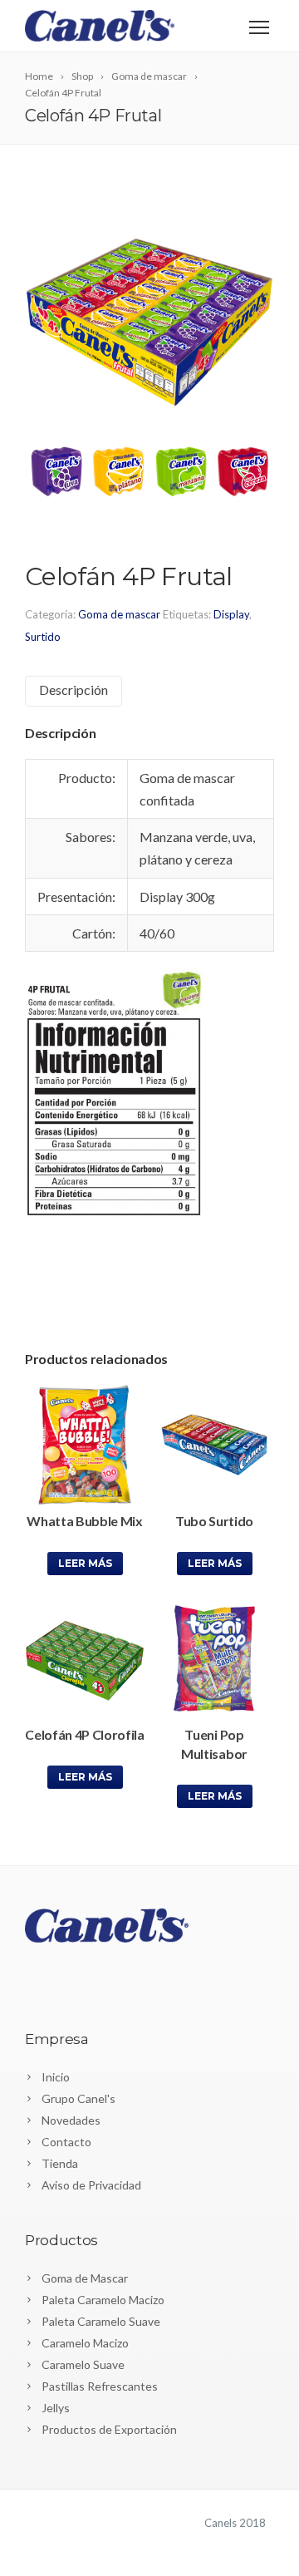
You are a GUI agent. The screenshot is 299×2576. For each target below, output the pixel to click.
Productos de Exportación (109, 2429)
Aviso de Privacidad (91, 2185)
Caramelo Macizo (85, 2343)
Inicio (56, 2077)
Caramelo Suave (83, 2364)
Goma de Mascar (85, 2278)
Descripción (74, 690)
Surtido (43, 637)
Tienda (60, 2163)
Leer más (85, 1563)
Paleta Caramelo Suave (101, 2321)
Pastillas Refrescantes (100, 2386)
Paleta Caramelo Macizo (103, 2300)
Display (231, 614)
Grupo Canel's (78, 2098)
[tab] (74, 691)
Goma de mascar (119, 614)
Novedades (71, 2120)
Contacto (66, 2142)
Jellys (56, 2408)
